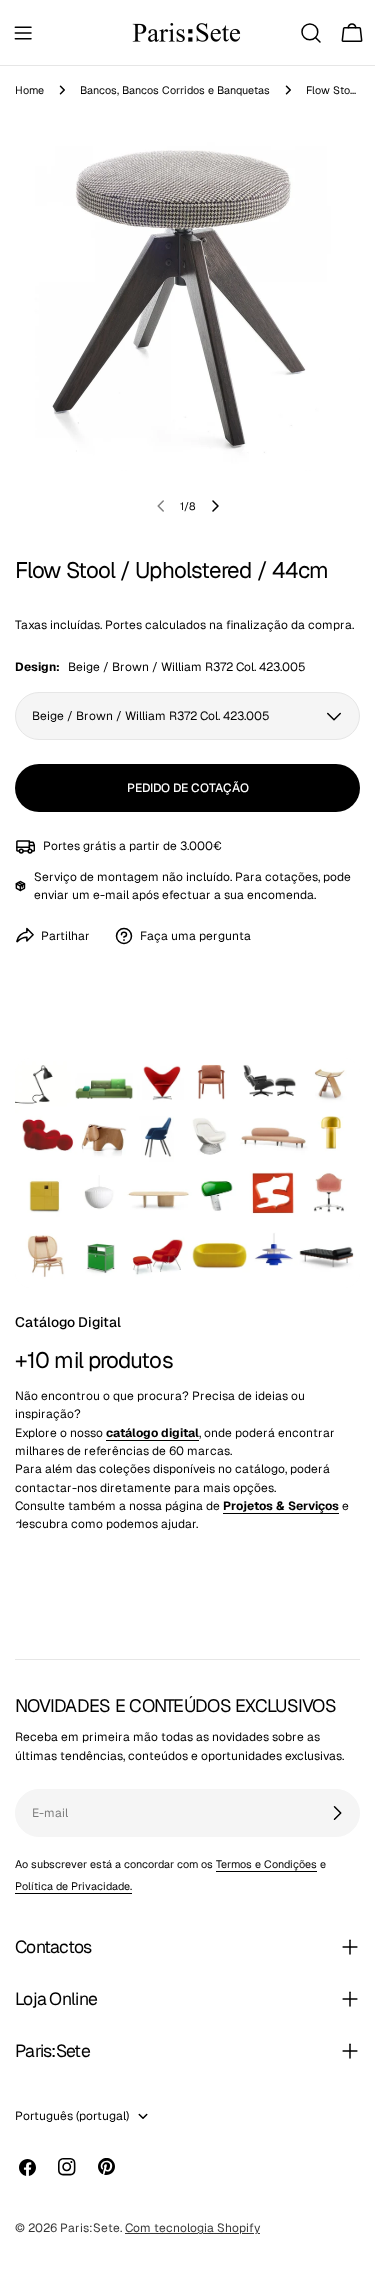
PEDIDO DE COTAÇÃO (188, 788)
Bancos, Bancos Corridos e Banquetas (175, 90)
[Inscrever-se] (337, 1813)
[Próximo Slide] (215, 506)
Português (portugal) (72, 2116)
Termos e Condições (266, 1864)
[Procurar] (311, 33)
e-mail (111, 895)
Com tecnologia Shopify (192, 2228)
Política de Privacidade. (73, 1886)
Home (29, 90)
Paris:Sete (90, 2228)
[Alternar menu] (23, 33)
